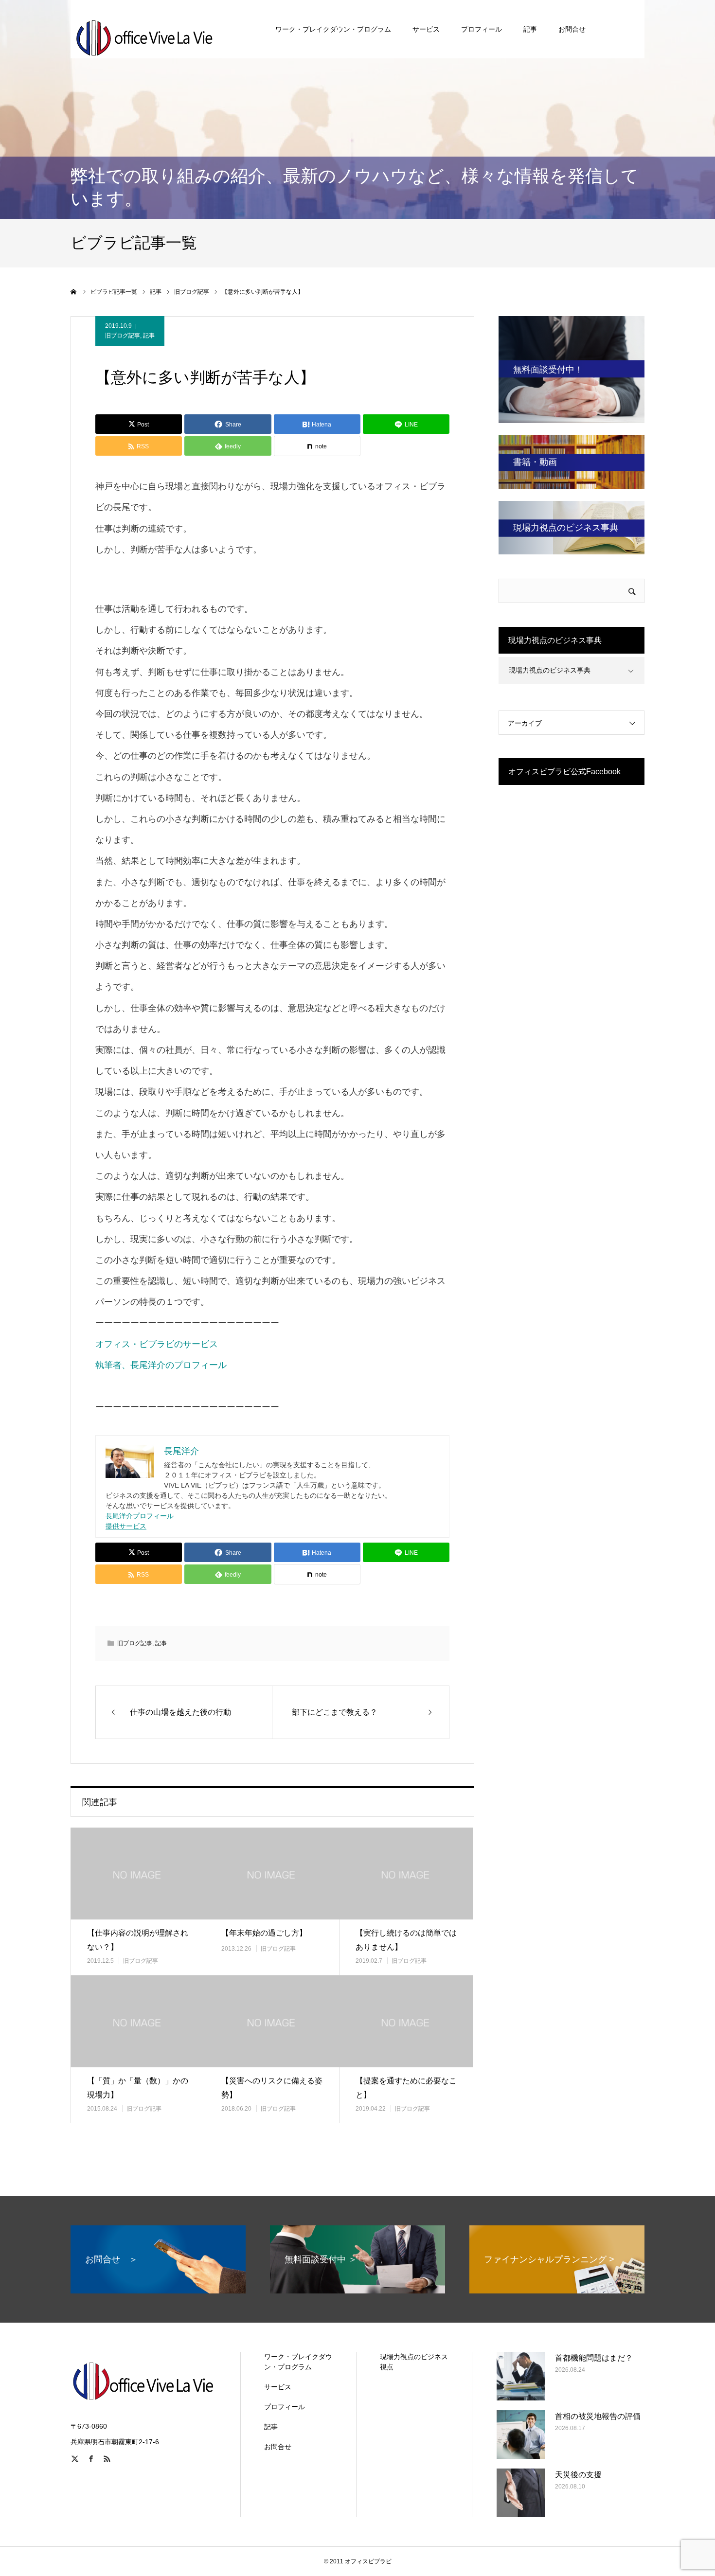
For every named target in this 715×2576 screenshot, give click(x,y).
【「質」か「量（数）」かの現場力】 (138, 2088)
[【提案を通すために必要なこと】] (406, 2021)
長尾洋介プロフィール (140, 1516)
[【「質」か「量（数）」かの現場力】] (138, 2021)
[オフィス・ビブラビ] (143, 29)
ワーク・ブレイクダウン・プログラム (333, 29)
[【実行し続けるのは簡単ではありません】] (406, 1874)
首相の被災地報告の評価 (598, 2416)
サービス (426, 29)
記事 (530, 29)
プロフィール (482, 29)
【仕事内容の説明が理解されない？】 (138, 1940)
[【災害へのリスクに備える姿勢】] (272, 2021)
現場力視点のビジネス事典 (550, 670)
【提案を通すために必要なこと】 (406, 2088)
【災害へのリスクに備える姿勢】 (272, 2088)
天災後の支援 (578, 2475)
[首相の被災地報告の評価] (521, 2434)
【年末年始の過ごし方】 (264, 1933)
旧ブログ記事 (123, 336)
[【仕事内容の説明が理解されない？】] (138, 1874)
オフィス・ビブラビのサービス (157, 1344)
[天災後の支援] (521, 2493)
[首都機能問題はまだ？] (521, 2376)
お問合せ (572, 29)
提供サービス (126, 1526)
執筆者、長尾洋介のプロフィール (161, 1365)
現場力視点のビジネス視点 (414, 2362)
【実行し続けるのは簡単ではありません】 (406, 1940)
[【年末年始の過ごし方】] (272, 1874)
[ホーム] (74, 292)
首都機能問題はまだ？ (594, 2358)
